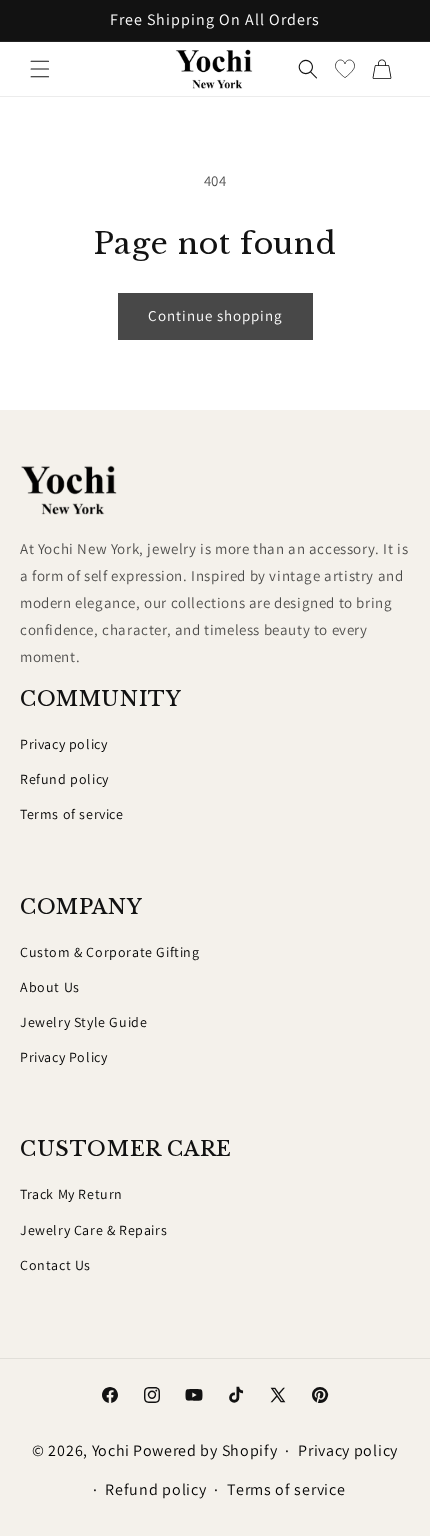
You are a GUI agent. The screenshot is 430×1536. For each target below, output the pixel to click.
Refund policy (64, 779)
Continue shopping (215, 315)
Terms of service (72, 814)
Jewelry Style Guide (83, 1022)
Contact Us (55, 1265)
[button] (40, 69)
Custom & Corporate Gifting (110, 952)
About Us (50, 987)
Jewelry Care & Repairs (93, 1230)
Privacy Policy (63, 1057)
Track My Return (71, 1194)
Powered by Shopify (205, 1450)
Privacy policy (63, 744)
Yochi (111, 1450)
